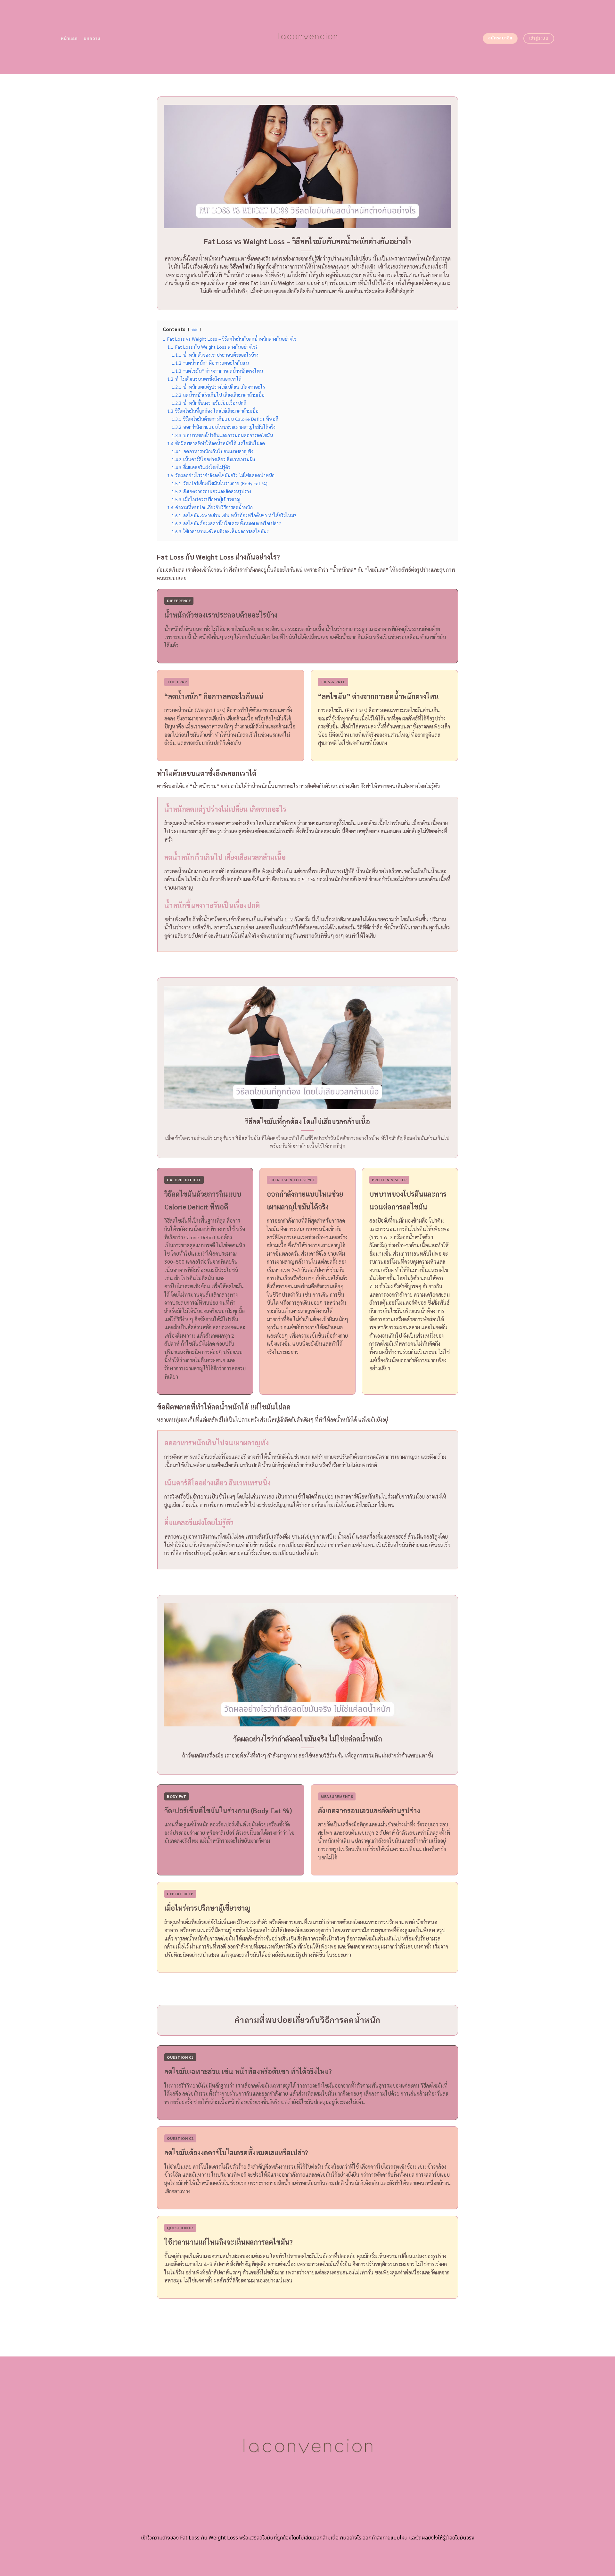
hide (194, 329)
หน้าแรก (69, 39)
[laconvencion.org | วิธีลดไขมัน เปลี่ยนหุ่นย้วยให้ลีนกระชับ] (308, 37)
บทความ (92, 39)
